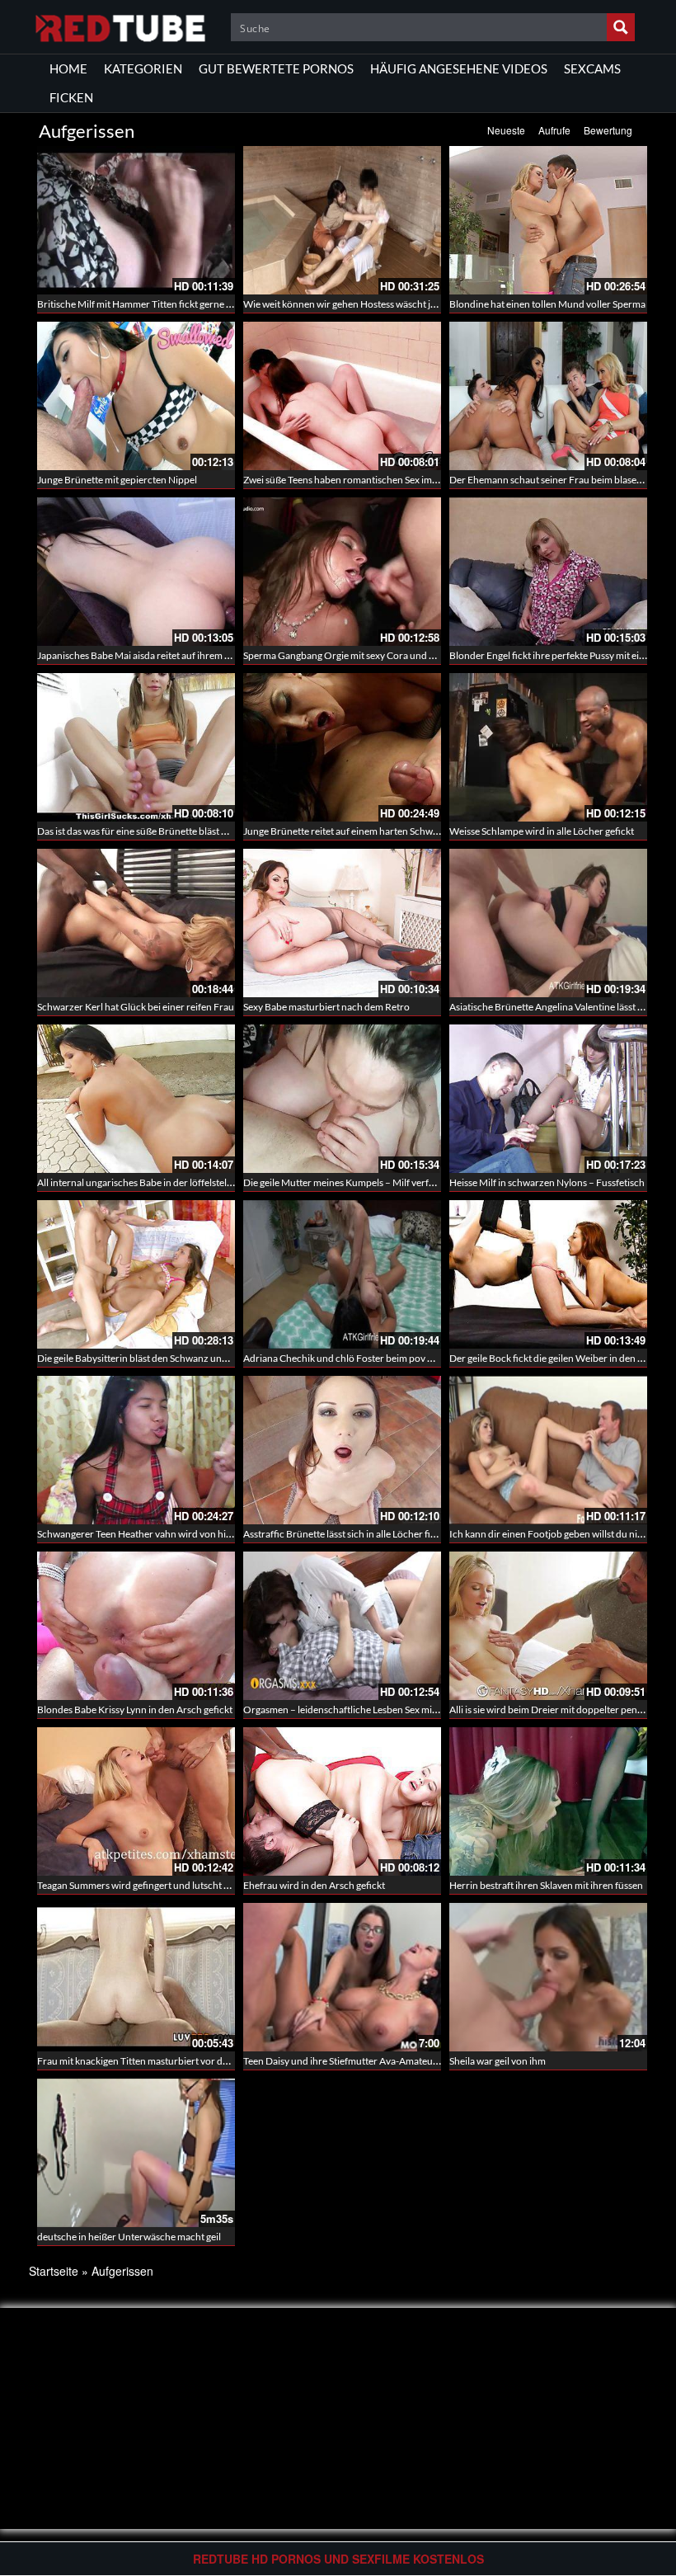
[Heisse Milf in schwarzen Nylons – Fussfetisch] (548, 1099)
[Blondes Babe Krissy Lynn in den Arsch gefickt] (136, 1626)
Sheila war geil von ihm (498, 2061)
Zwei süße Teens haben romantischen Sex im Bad (347, 480)
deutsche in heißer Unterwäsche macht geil (129, 2237)
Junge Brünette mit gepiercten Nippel (117, 480)
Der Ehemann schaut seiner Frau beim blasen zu (552, 480)
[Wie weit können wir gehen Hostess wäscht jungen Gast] (342, 220)
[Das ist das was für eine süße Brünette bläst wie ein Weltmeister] (136, 747)
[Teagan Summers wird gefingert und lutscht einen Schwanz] (136, 1801)
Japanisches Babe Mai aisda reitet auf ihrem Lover (143, 655)
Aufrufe (554, 130)
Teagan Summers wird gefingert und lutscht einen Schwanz (162, 1885)
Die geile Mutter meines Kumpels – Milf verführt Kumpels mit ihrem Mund (401, 1182)
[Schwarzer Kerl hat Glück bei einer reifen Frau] (136, 923)
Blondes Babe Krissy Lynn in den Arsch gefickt (135, 1709)
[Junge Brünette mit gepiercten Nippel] (136, 396)
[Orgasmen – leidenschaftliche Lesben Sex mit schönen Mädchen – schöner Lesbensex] (342, 1626)
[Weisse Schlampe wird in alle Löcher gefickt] (548, 747)
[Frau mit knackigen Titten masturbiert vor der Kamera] (136, 1976)
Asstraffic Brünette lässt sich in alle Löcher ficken (347, 1534)
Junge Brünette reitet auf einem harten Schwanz (346, 831)
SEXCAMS (592, 68)
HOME (68, 68)
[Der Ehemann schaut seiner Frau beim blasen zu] (548, 396)
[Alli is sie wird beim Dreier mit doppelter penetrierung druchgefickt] (548, 1626)
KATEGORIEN (143, 68)
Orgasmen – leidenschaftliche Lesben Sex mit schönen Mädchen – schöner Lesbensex (425, 1709)
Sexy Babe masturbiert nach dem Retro (326, 1007)
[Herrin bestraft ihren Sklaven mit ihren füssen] (548, 1801)
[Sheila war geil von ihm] (548, 1977)
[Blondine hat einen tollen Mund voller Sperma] (548, 220)
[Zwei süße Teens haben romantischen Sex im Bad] (342, 396)
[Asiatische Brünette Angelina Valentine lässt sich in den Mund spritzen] (548, 923)
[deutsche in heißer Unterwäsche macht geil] (136, 2153)
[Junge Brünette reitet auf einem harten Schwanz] (342, 747)
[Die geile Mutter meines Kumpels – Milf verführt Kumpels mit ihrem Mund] (342, 1099)
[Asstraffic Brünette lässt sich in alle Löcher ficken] (342, 1450)
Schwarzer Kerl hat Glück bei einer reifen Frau (136, 1007)
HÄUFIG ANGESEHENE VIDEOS (459, 68)
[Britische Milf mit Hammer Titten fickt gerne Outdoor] (136, 220)
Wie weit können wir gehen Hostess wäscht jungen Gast (361, 304)
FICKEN (71, 97)
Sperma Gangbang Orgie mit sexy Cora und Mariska (353, 655)
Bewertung (608, 130)
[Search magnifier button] (621, 27)
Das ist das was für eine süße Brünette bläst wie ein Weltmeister (171, 831)
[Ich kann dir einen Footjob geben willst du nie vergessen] (548, 1450)
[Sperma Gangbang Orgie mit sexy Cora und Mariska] (342, 572)
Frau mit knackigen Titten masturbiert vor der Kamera (152, 2061)
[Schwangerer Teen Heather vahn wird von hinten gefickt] (136, 1450)
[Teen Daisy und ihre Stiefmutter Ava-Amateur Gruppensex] (342, 1977)
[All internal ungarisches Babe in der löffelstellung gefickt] (136, 1099)
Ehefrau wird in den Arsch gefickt (314, 1885)
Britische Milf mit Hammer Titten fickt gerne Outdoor (151, 304)
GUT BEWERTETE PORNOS (276, 68)
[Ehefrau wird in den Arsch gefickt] (342, 1801)
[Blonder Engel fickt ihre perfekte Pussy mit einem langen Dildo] (548, 572)
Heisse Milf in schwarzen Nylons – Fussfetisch (547, 1182)
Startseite (54, 2271)
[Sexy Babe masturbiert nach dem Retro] (342, 923)
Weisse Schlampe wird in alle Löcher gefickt (542, 831)
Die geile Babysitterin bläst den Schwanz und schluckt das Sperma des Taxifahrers (210, 1358)
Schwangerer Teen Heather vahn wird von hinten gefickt (157, 1534)
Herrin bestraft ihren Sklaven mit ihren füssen (546, 1885)
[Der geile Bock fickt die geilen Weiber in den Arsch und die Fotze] (548, 1274)
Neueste (506, 130)
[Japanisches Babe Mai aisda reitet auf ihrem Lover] (136, 572)
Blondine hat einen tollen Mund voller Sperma (547, 304)
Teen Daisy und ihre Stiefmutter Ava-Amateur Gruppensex (368, 2061)
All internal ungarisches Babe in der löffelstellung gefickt (157, 1182)
